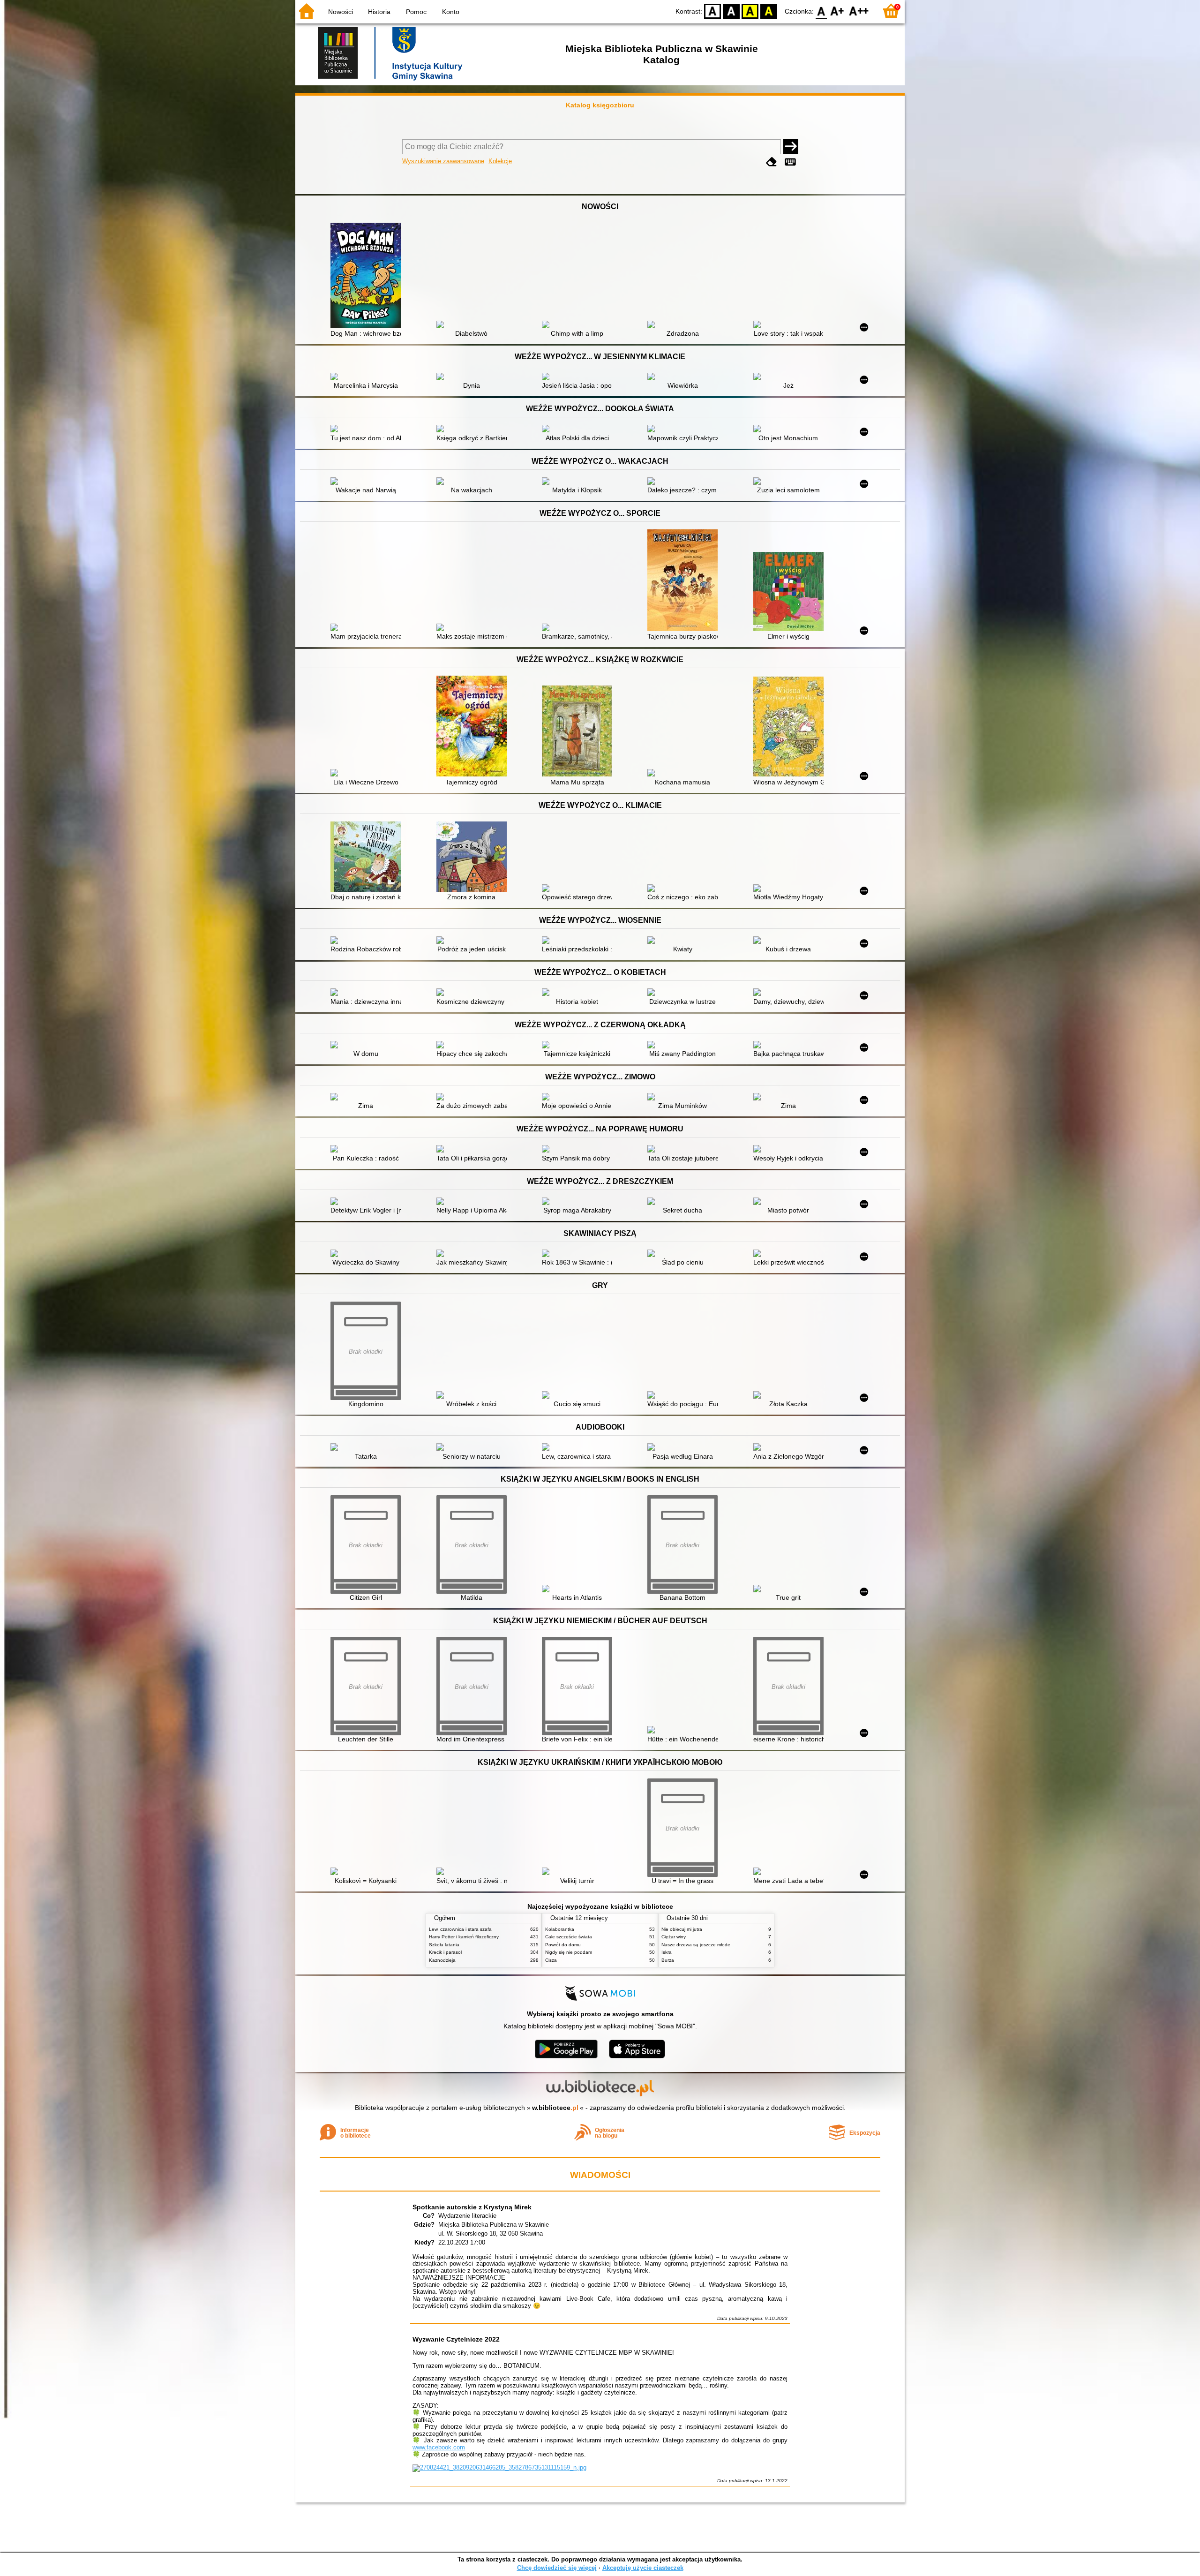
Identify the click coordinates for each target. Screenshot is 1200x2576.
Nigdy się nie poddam (569, 1952)
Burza (668, 1960)
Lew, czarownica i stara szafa (460, 1929)
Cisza (551, 1960)
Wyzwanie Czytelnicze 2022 (456, 2339)
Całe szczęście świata (569, 1937)
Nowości (341, 12)
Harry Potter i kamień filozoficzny (464, 1937)
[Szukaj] (791, 147)
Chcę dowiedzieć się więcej (557, 2568)
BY (769, 11)
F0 (821, 11)
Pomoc (416, 12)
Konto (451, 12)
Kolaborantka (560, 1929)
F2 (859, 11)
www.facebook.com (439, 2447)
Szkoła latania (444, 1945)
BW (731, 11)
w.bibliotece (555, 2108)
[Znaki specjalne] (790, 162)
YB (750, 11)
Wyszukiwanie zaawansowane (443, 161)
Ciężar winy (674, 1937)
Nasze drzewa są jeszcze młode (696, 1945)
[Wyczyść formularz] (772, 162)
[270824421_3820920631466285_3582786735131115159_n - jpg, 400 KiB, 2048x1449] (499, 2467)
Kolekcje (500, 161)
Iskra (667, 1952)
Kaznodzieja (442, 1960)
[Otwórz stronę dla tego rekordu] (368, 276)
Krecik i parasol (445, 1952)
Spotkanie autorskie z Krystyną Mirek (472, 2207)
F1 (837, 11)
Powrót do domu (563, 1945)
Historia (379, 12)
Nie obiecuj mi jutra (682, 1929)
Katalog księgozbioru (600, 105)
